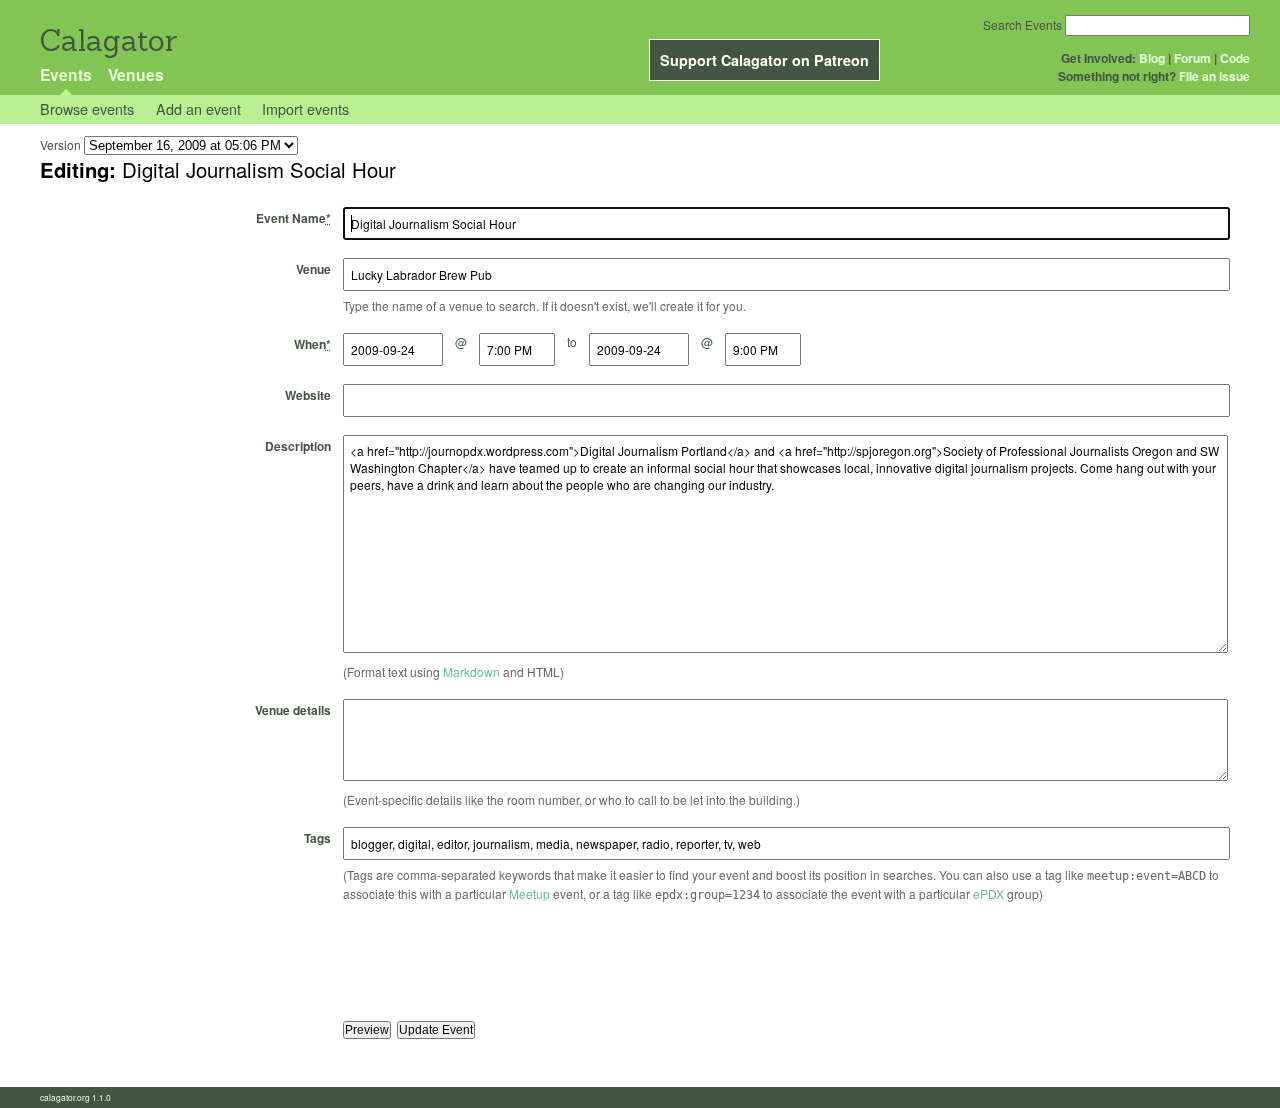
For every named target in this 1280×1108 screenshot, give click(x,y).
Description (298, 446)
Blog (1152, 58)
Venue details (293, 710)
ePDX (988, 893)
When (312, 344)
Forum (1192, 58)
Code (1235, 58)
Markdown (471, 671)
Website (308, 395)
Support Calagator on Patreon (764, 60)
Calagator (107, 40)
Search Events (1022, 24)
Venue (313, 269)
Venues (136, 74)
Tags (317, 838)
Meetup (529, 893)
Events (66, 74)
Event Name (293, 218)
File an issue (1214, 76)
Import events (305, 108)
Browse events (87, 108)
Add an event (198, 108)
